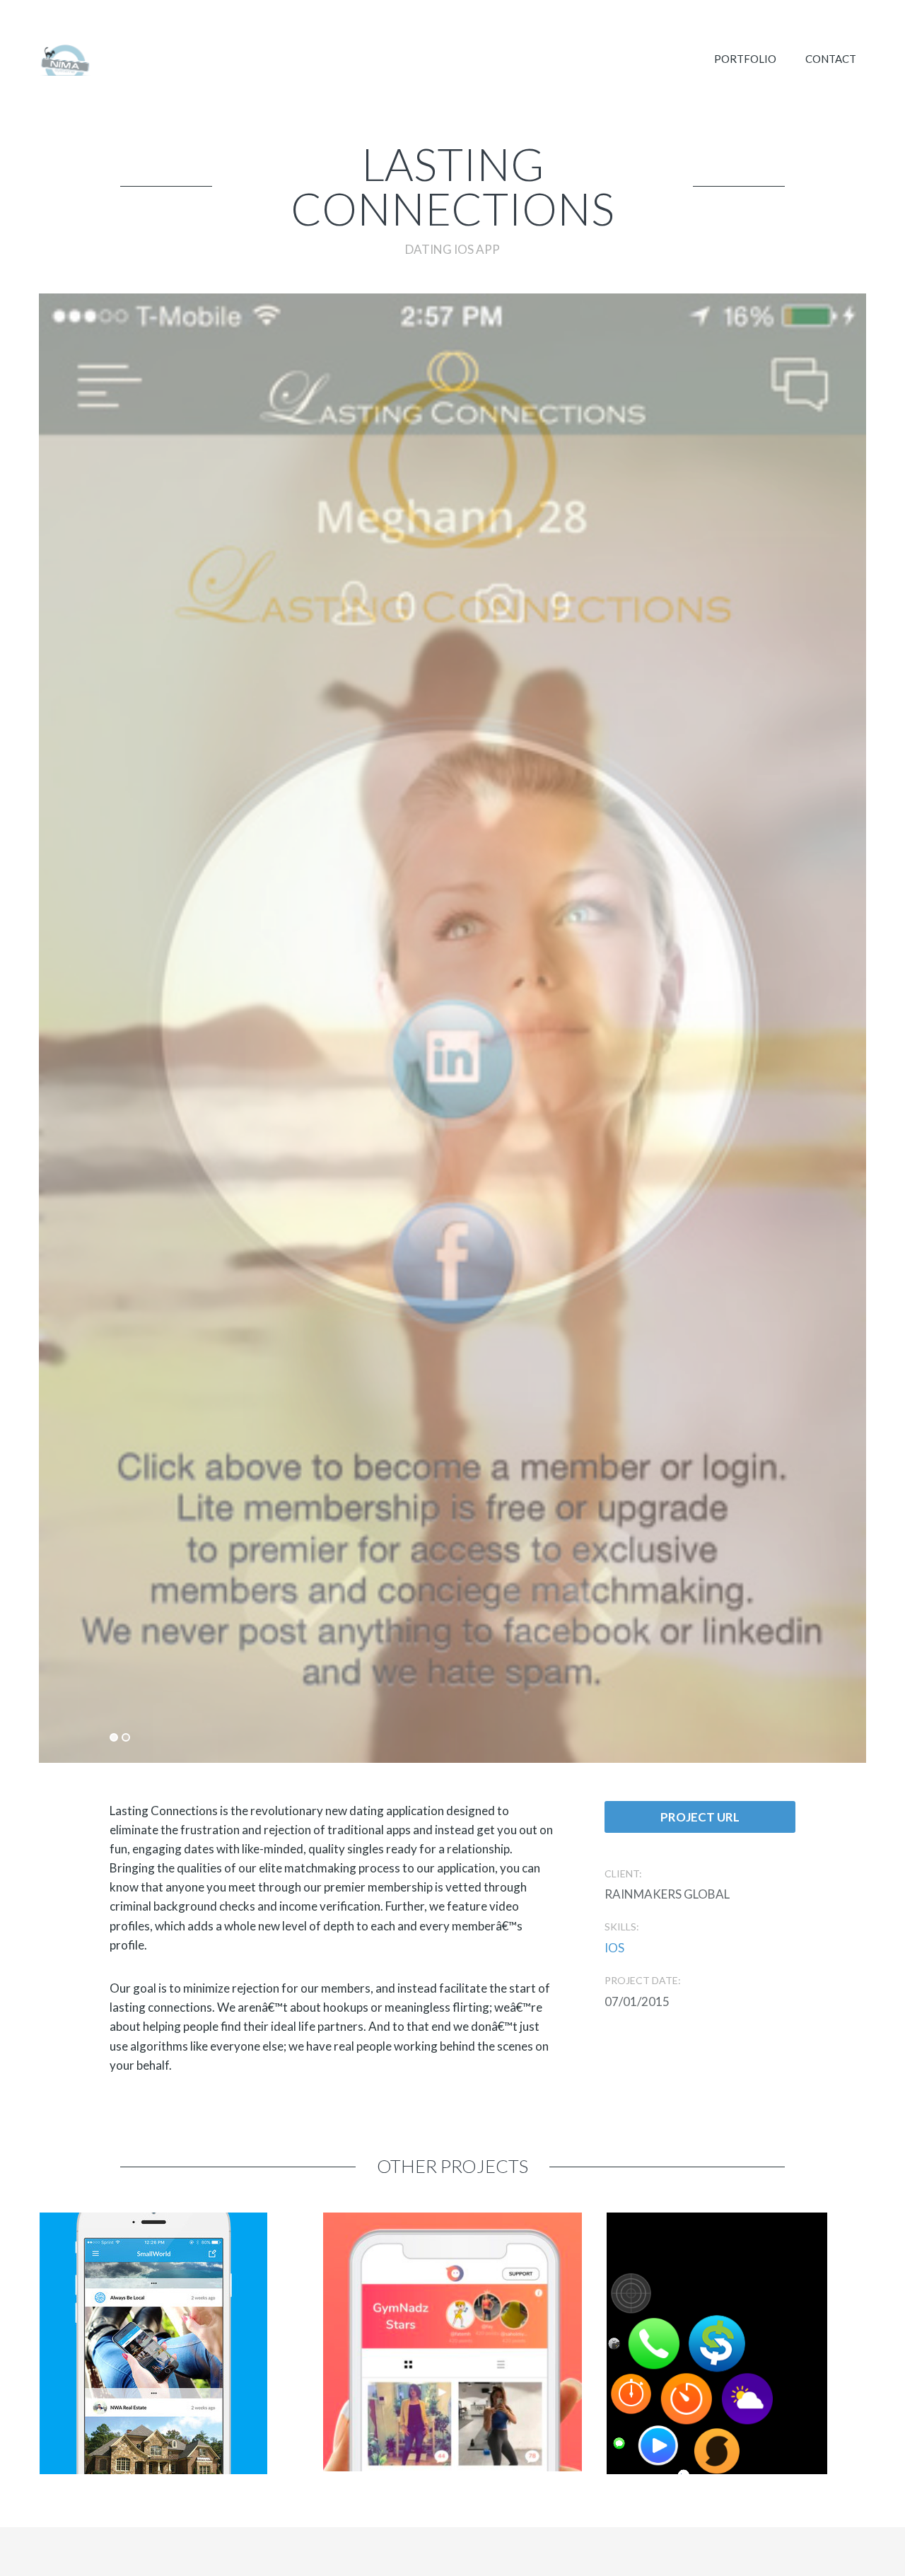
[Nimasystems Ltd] (65, 60)
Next (667, 962)
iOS (614, 1948)
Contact (831, 59)
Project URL (700, 1817)
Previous (238, 962)
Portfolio (745, 59)
